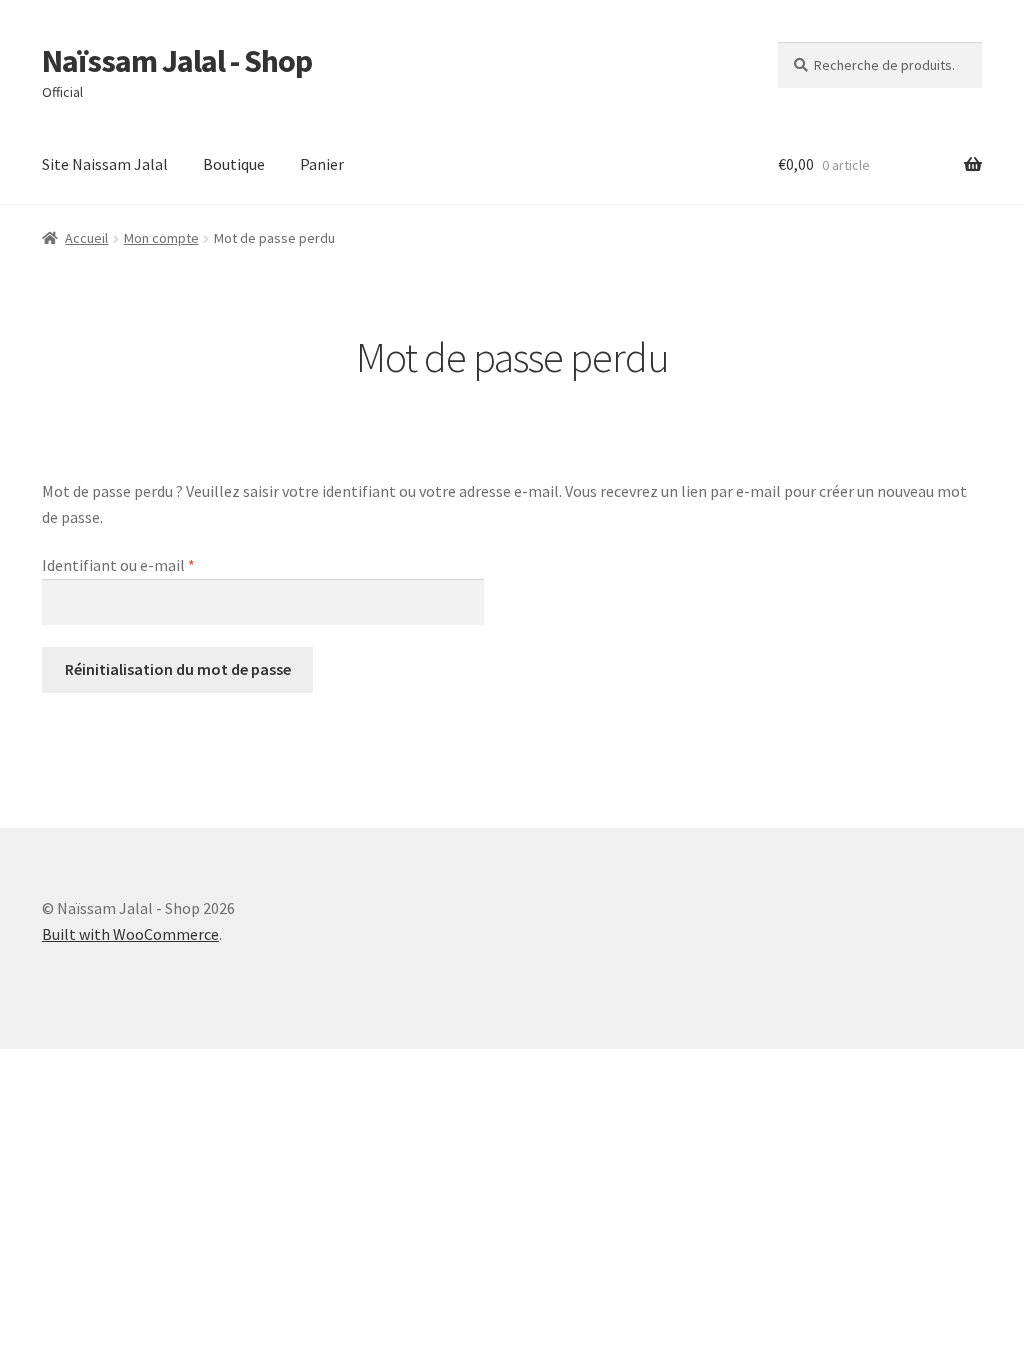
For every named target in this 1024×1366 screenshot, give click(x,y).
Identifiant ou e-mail (158, 564)
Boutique (234, 164)
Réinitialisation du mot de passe (178, 669)
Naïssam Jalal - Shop (177, 61)
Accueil (86, 238)
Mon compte (161, 238)
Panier (322, 164)
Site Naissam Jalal (105, 164)
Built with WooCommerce (130, 934)
